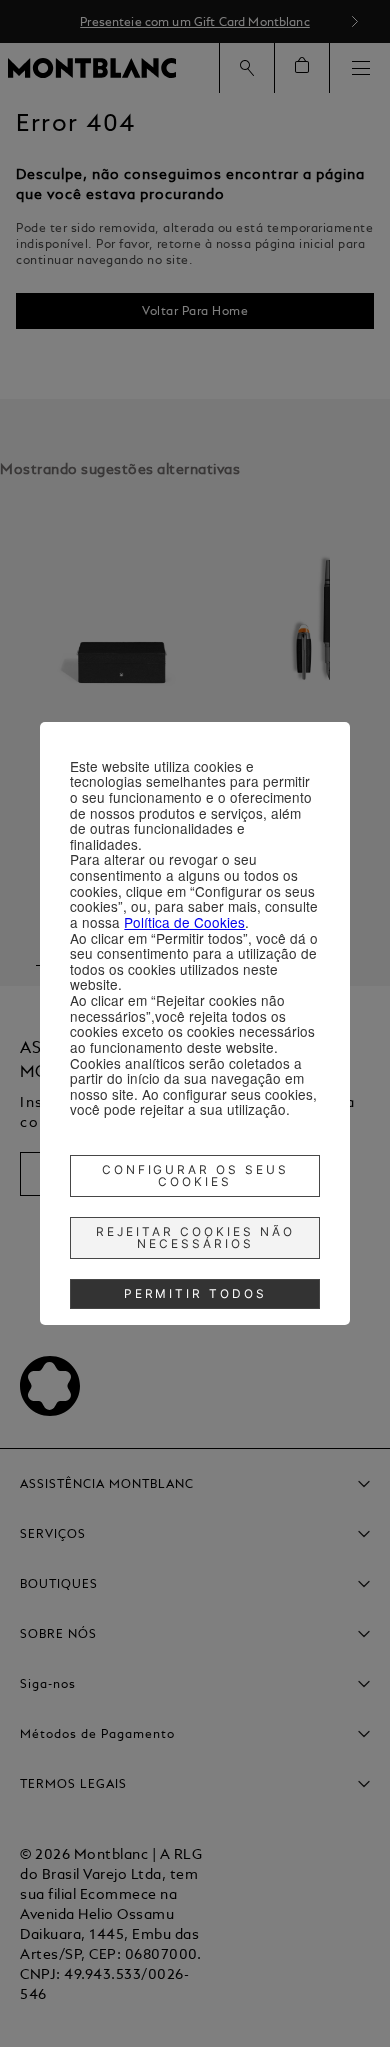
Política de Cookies (184, 922)
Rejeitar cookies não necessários (195, 1237)
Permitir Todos (196, 1293)
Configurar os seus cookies (196, 1175)
